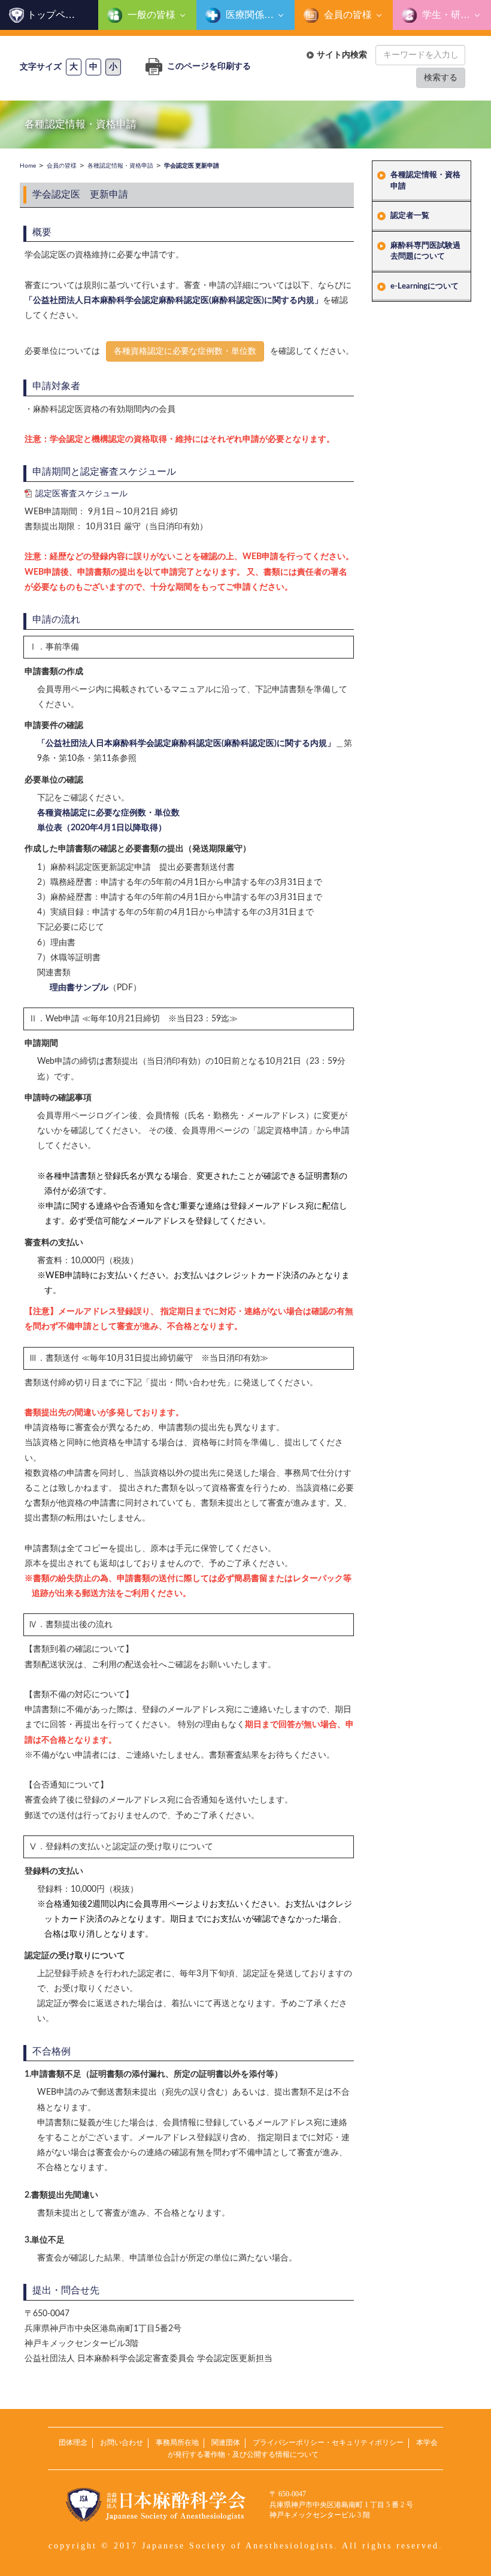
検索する (441, 78)
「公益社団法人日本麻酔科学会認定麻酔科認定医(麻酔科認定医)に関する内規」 (174, 301)
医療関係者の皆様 (259, 15)
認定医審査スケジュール (81, 494)
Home (28, 166)
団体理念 (73, 2443)
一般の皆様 (150, 15)
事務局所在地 (177, 2443)
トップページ (56, 15)
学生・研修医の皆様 (455, 15)
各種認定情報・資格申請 (425, 181)
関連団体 (226, 2443)
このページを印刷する (208, 66)
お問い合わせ (122, 2443)
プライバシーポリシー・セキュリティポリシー (328, 2443)
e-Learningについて (425, 286)
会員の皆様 (347, 15)
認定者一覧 (410, 216)
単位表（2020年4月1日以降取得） (102, 828)
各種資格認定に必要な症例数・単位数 (185, 351)
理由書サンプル (79, 988)
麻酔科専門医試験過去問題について (425, 251)
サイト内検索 (342, 55)
